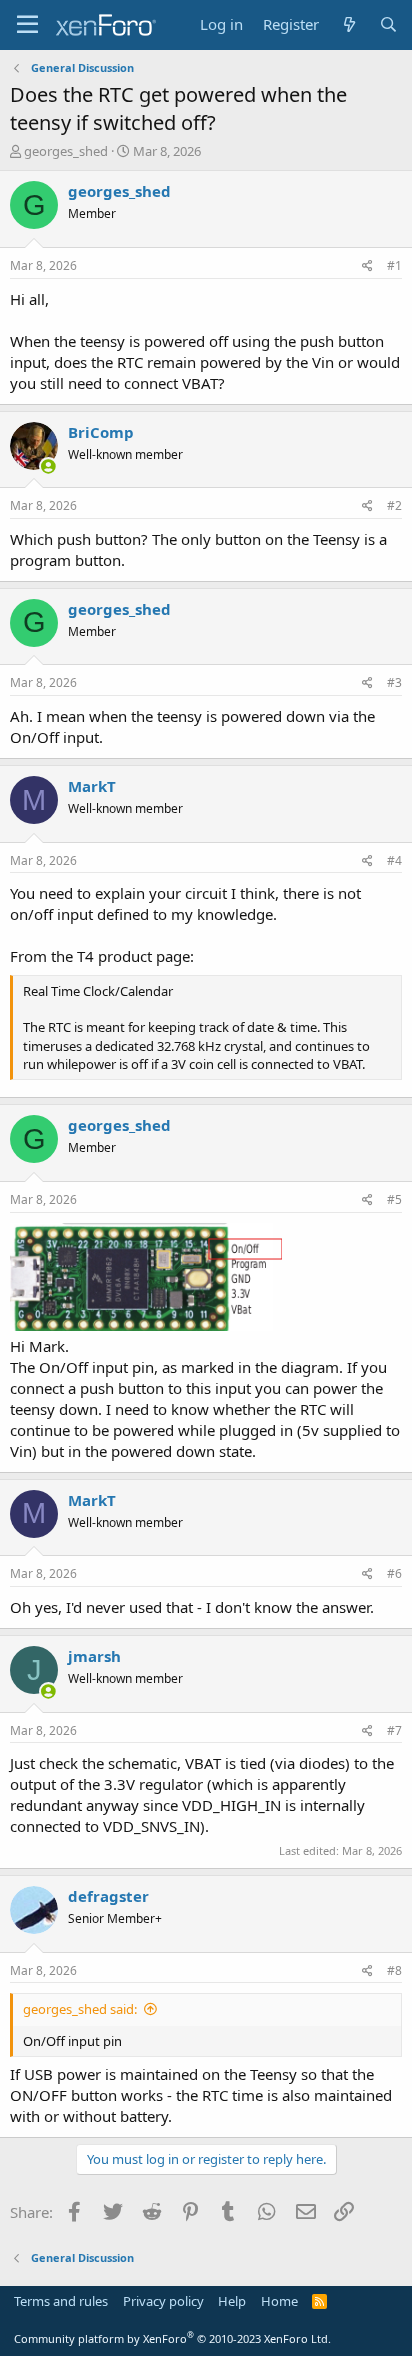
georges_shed (66, 151)
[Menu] (27, 25)
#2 (394, 505)
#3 (394, 682)
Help (232, 2301)
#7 (394, 1730)
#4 (394, 860)
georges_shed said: (80, 2009)
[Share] (367, 266)
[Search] (388, 24)
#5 (394, 1199)
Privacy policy (163, 2301)
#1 (394, 265)
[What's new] (348, 24)
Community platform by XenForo (172, 2338)
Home (279, 2301)
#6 (394, 1573)
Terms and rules (61, 2301)
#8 (394, 1970)
